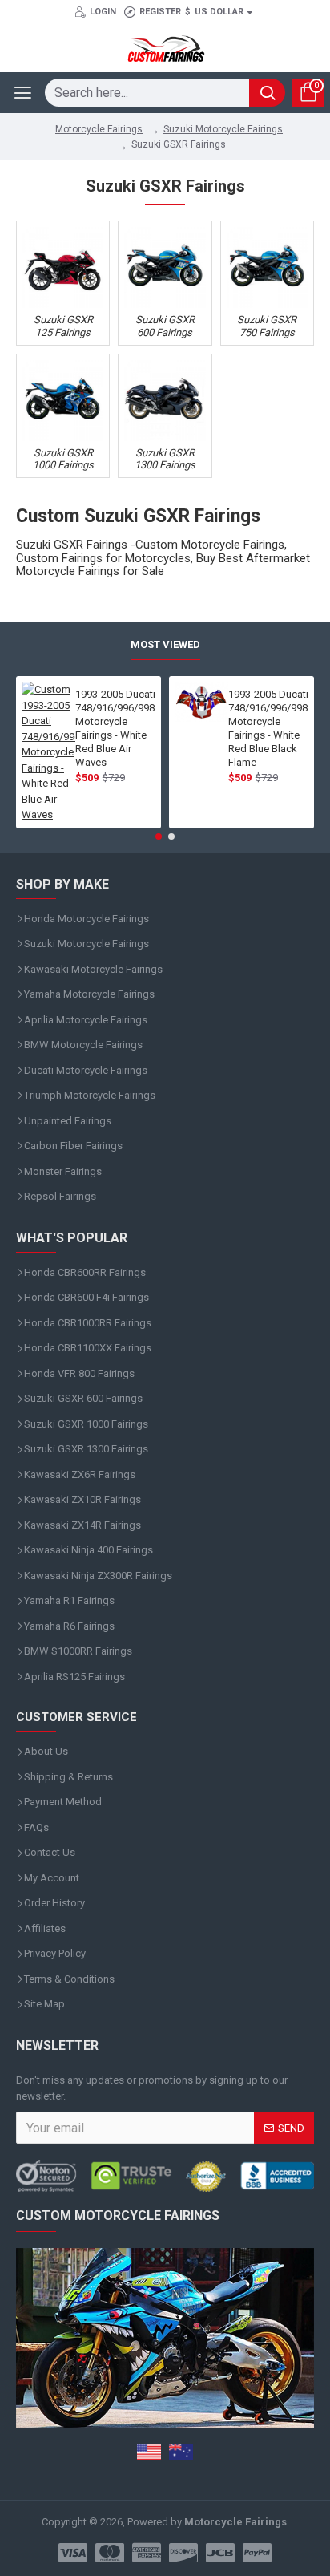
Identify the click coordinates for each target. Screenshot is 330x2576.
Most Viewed (165, 644)
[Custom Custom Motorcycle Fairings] (165, 2176)
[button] (159, 836)
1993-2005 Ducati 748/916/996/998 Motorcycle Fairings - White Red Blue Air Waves (115, 728)
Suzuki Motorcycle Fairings (223, 129)
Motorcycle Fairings (99, 129)
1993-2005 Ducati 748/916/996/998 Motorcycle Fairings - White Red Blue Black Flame (268, 728)
